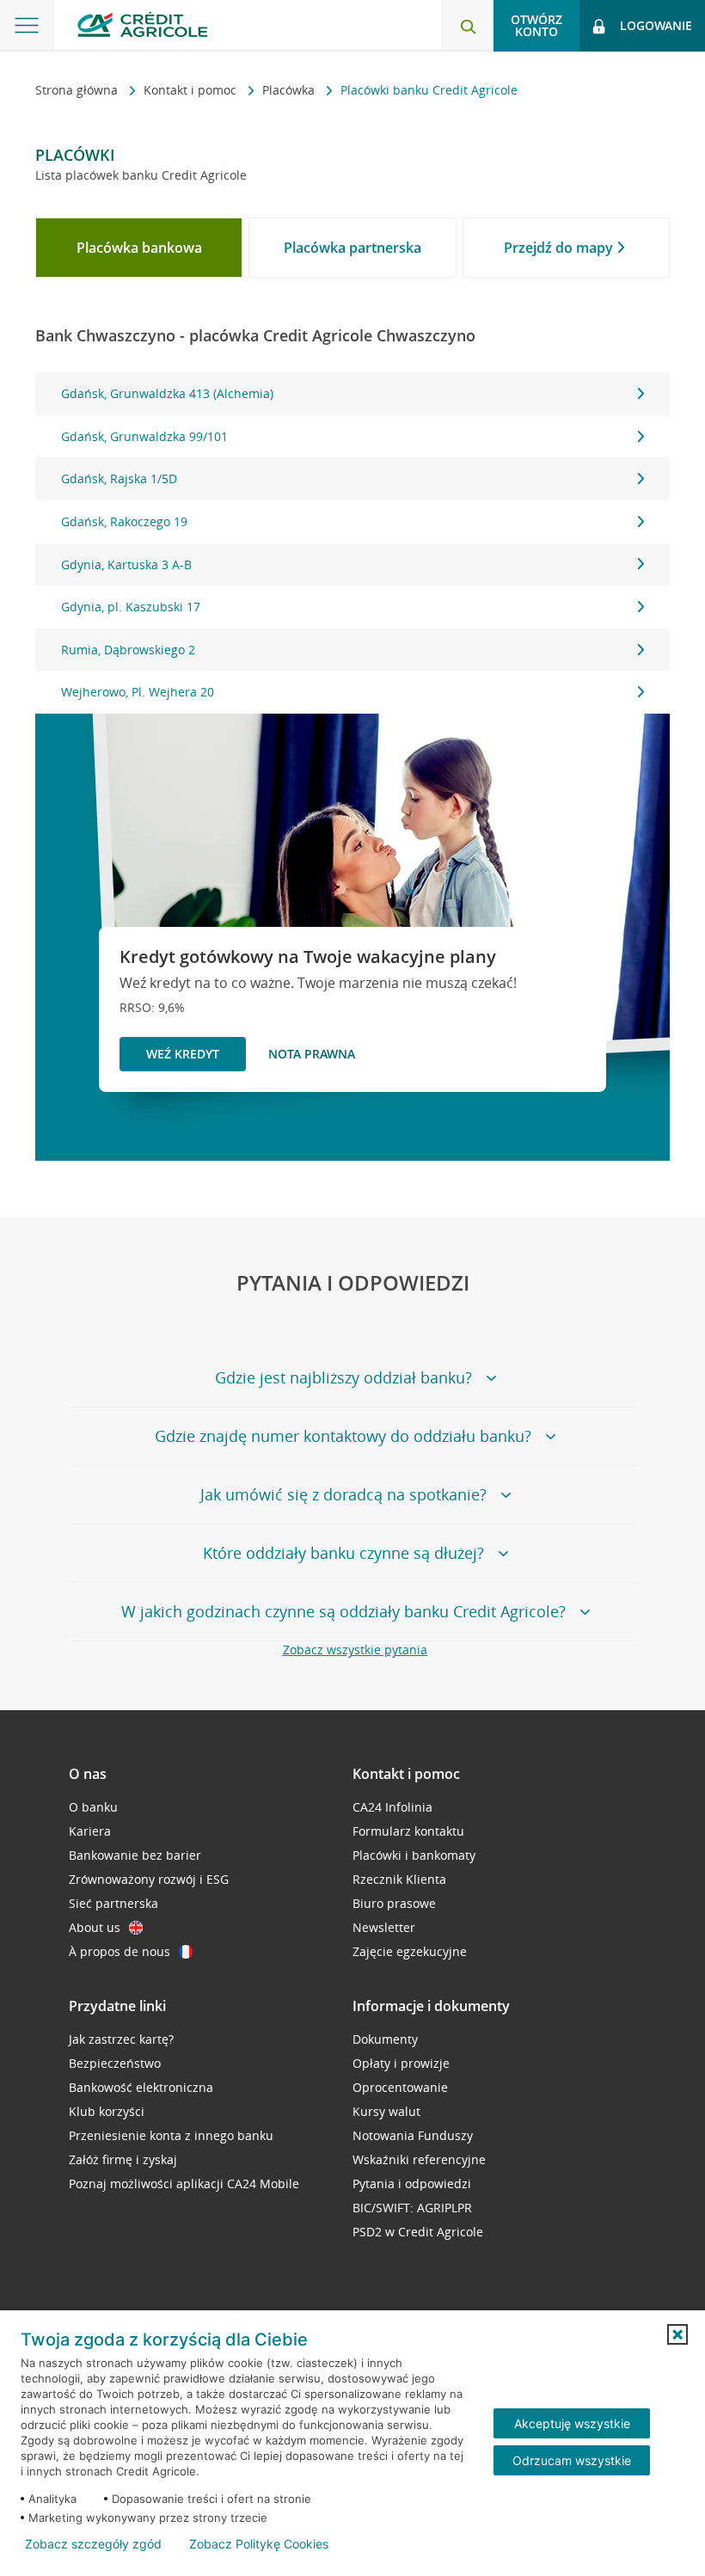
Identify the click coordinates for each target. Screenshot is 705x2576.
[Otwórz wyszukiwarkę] (468, 26)
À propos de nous (120, 1951)
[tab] (139, 248)
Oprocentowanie (400, 2087)
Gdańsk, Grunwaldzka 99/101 (144, 436)
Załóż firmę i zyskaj (123, 2159)
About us (95, 1927)
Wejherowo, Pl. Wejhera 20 (138, 692)
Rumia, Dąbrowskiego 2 (128, 650)
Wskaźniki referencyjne (419, 2159)
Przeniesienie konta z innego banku (171, 2135)
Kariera (90, 1831)
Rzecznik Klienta (399, 1879)
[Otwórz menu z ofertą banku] (27, 26)
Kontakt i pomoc (192, 90)
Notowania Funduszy (413, 2135)
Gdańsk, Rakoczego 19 (124, 521)
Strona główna (78, 90)
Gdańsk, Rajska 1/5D (119, 478)
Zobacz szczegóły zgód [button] (93, 2544)
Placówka (290, 90)
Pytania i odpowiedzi (412, 2183)
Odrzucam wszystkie (572, 2460)
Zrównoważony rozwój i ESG (149, 1879)
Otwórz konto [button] (536, 25)
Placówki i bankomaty (414, 1855)
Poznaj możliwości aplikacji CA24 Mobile (184, 2183)
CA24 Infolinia (392, 1807)
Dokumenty (385, 2039)
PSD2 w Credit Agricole (418, 2232)
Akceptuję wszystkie (572, 2423)
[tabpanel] (352, 543)
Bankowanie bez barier (135, 1855)
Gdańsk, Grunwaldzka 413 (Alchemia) (167, 393)
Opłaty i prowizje (401, 2063)
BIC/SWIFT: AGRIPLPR (412, 2208)
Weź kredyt (183, 1054)
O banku (93, 1807)
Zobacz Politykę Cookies (259, 2544)
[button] (677, 2334)
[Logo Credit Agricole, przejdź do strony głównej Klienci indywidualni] (142, 25)
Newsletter (384, 1927)
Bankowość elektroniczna (141, 2087)
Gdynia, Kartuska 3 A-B (126, 564)
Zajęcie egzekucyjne (410, 1951)
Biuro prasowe (394, 1903)
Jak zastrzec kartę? (121, 2039)
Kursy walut (386, 2111)
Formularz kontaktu (408, 1831)
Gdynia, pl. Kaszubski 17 (131, 607)
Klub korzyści (107, 2111)
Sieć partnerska (113, 1903)
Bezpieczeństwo (115, 2063)
